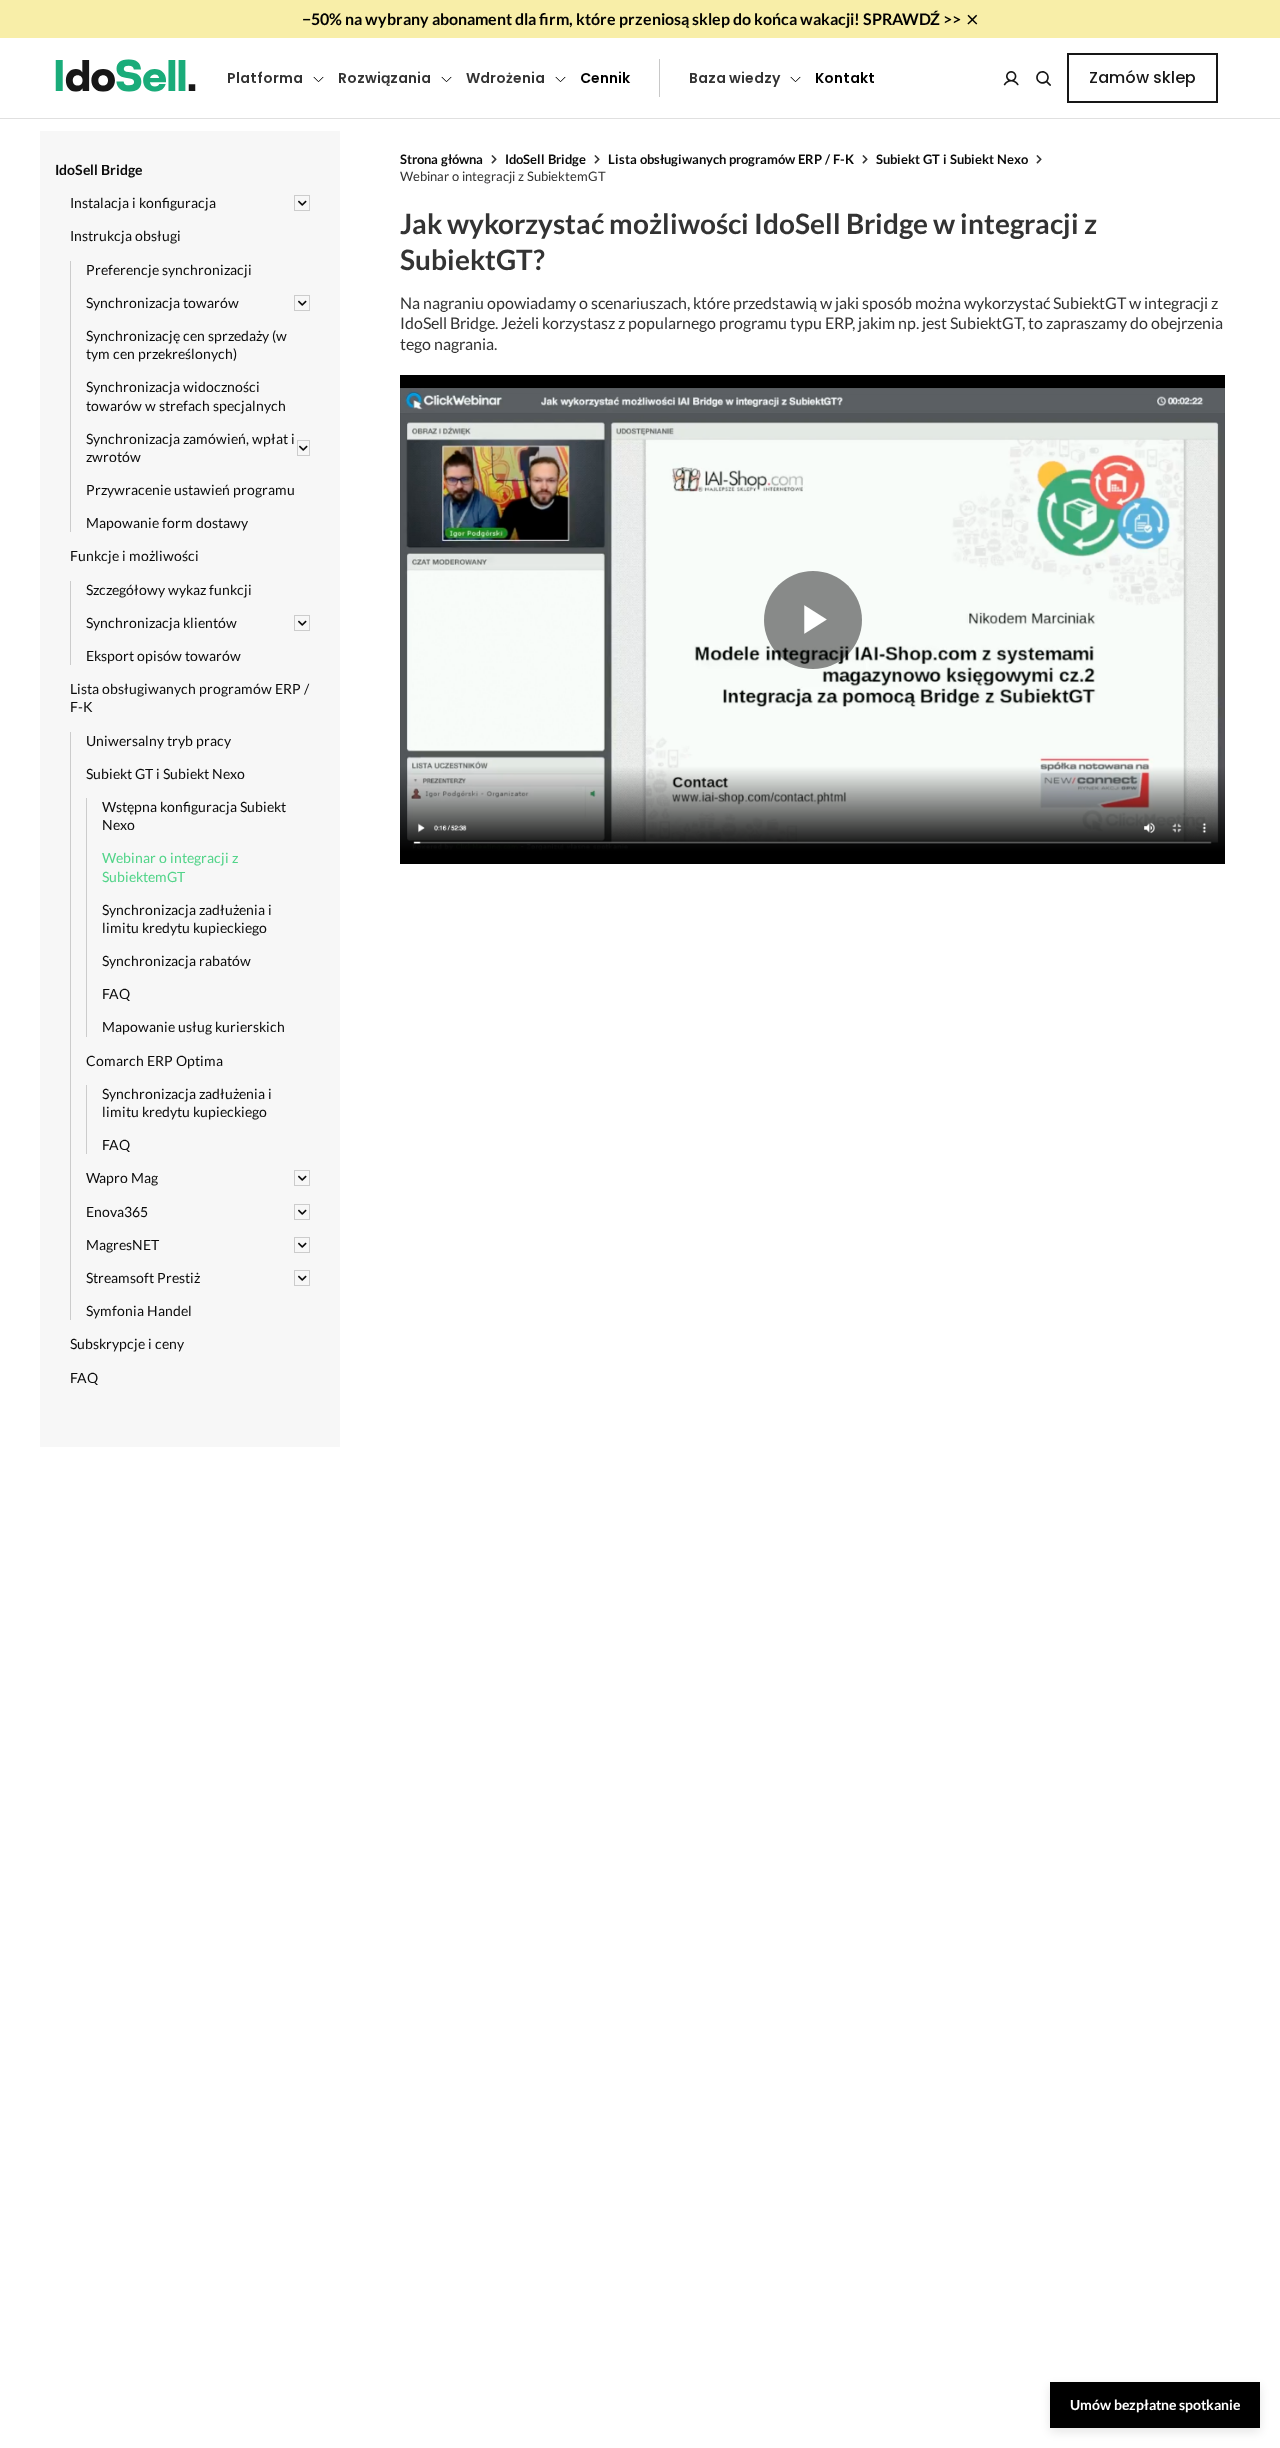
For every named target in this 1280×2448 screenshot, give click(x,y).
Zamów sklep (1142, 77)
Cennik (605, 78)
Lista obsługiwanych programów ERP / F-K (731, 159)
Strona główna (441, 159)
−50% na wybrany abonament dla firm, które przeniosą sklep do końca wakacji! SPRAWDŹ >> (631, 18)
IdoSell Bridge (545, 159)
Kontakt (845, 78)
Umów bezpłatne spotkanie (1155, 2404)
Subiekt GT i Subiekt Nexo (952, 159)
